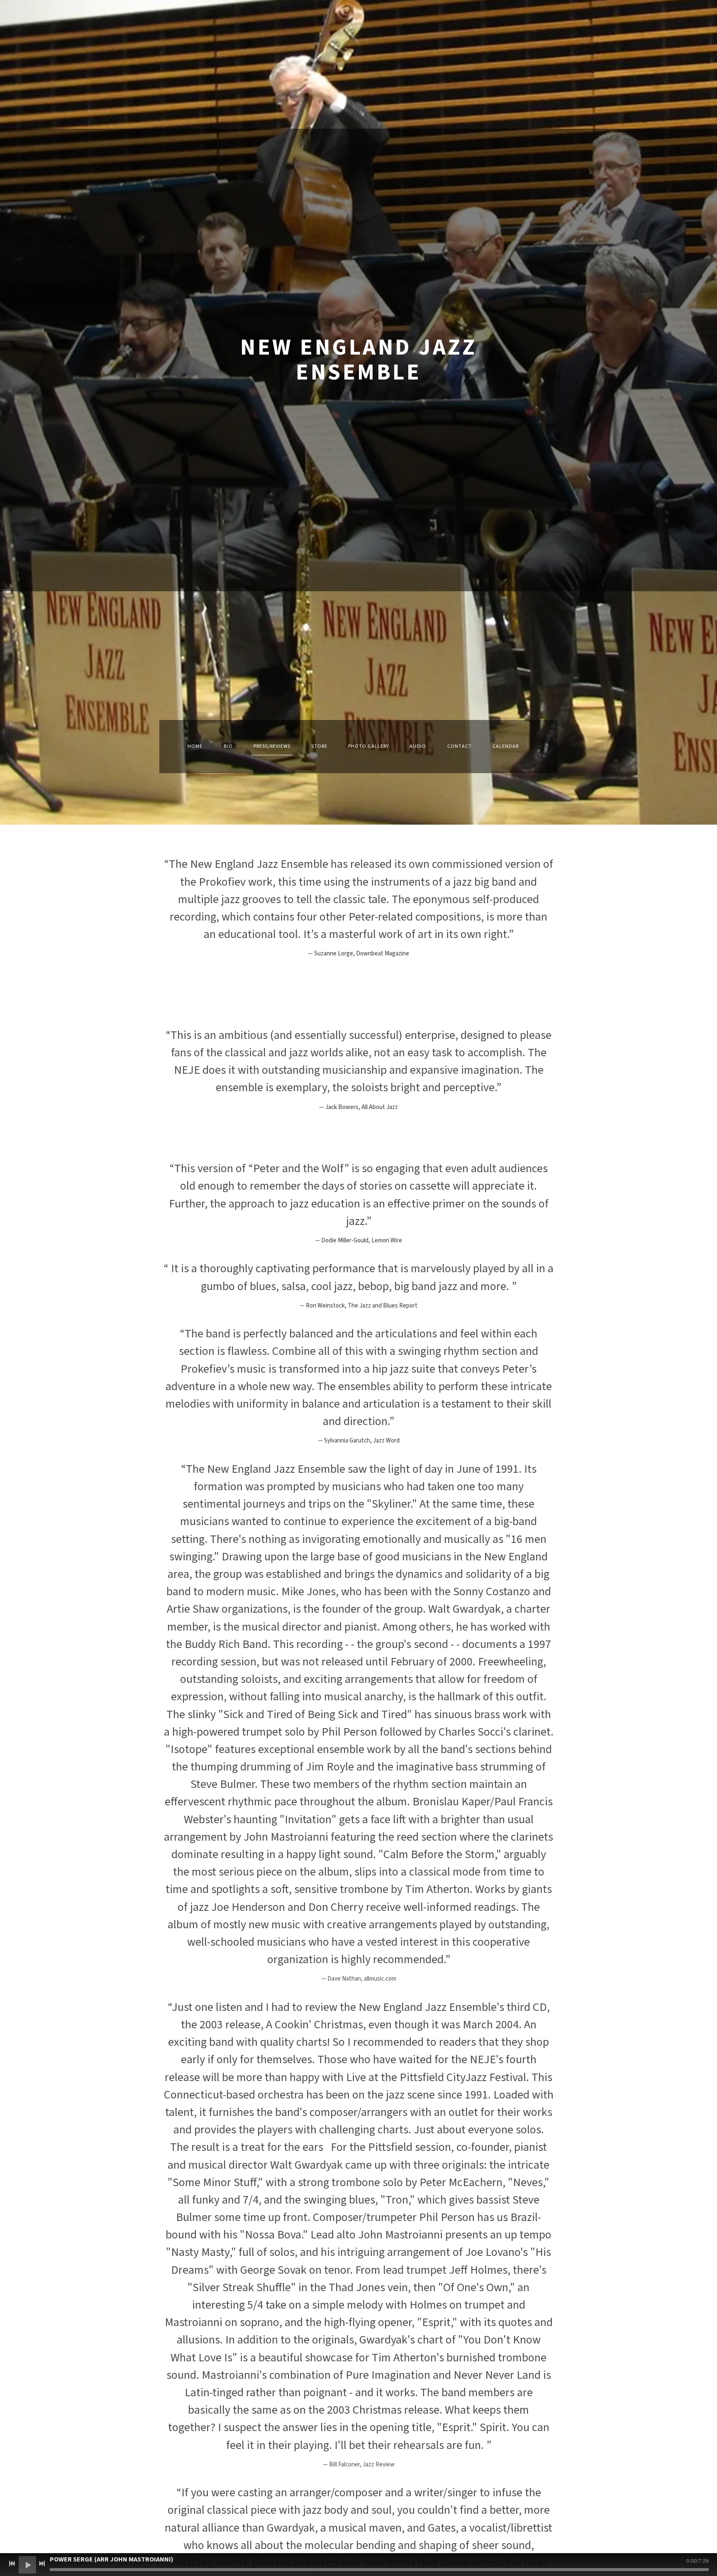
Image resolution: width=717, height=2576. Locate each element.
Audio (418, 746)
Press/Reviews (272, 746)
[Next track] (42, 2564)
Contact (460, 746)
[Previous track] (12, 2564)
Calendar (506, 746)
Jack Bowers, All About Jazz (362, 1107)
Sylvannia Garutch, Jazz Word (362, 1441)
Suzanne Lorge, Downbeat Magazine (362, 954)
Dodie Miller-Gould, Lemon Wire (362, 1240)
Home (195, 746)
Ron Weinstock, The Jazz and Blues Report (362, 1306)
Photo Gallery (368, 746)
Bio (228, 746)
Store (319, 746)
